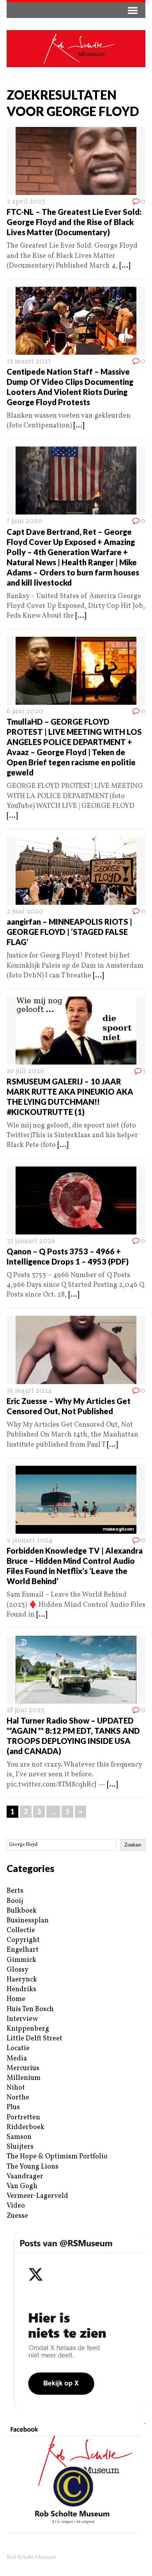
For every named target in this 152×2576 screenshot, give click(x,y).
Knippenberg (28, 2029)
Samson (19, 2137)
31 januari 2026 (31, 1241)
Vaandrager (25, 2177)
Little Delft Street (34, 2039)
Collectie (21, 1930)
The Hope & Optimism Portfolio (57, 2157)
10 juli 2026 (25, 1071)
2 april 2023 (26, 202)
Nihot (16, 2088)
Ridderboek (26, 2127)
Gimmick (21, 1960)
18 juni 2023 (26, 1710)
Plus (13, 2107)
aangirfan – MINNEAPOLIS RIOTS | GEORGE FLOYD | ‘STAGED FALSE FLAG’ (69, 932)
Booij (15, 1901)
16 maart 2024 (29, 1391)
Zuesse (17, 2216)
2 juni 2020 (25, 912)
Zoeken (133, 1845)
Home (16, 1999)
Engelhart (23, 1950)
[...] (125, 266)
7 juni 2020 (25, 521)
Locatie (18, 2048)
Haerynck (22, 1980)
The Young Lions (33, 2167)
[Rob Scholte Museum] (76, 49)
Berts (15, 1891)
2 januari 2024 (30, 1541)
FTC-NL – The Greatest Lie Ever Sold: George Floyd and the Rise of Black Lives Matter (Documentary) (74, 222)
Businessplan (28, 1921)
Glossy (18, 1970)
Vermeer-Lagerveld (37, 2196)
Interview (22, 2019)
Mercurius (23, 2068)
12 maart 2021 (29, 362)
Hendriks (21, 1989)
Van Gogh (22, 2186)
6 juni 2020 (25, 712)
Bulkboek (22, 1911)
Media (17, 2059)
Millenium (24, 2078)
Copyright (23, 1940)
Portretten (23, 2118)
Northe (18, 2098)
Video (16, 2206)
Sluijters (20, 2147)
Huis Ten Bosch (30, 2009)
